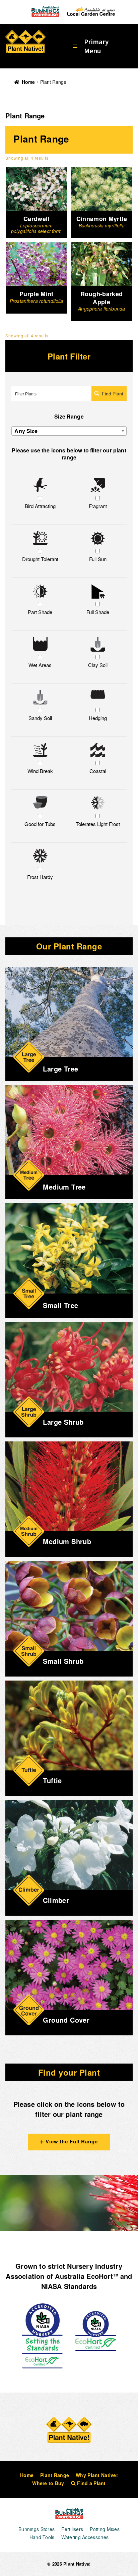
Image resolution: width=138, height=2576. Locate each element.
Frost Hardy (40, 877)
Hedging (98, 718)
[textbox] (69, 431)
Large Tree (60, 1069)
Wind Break (40, 771)
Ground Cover (66, 2020)
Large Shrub (63, 1422)
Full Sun (98, 559)
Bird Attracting (40, 506)
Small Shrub (63, 1661)
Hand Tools (42, 2537)
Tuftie (52, 1780)
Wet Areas (40, 665)
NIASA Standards (69, 2286)
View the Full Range (71, 2141)
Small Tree (60, 1305)
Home (28, 82)
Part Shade (40, 612)
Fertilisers (72, 2529)
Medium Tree (64, 1187)
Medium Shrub (67, 1541)
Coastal (98, 771)
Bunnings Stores (37, 2529)
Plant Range (55, 2475)
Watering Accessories (85, 2537)
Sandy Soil (40, 718)
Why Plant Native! (97, 2475)
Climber (56, 1900)
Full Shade (98, 612)
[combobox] (69, 431)
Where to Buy (48, 2483)
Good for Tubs (40, 824)
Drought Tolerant (40, 559)
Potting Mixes (105, 2529)
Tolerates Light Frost (98, 824)
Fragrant (98, 506)
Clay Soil (98, 665)
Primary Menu (96, 46)
